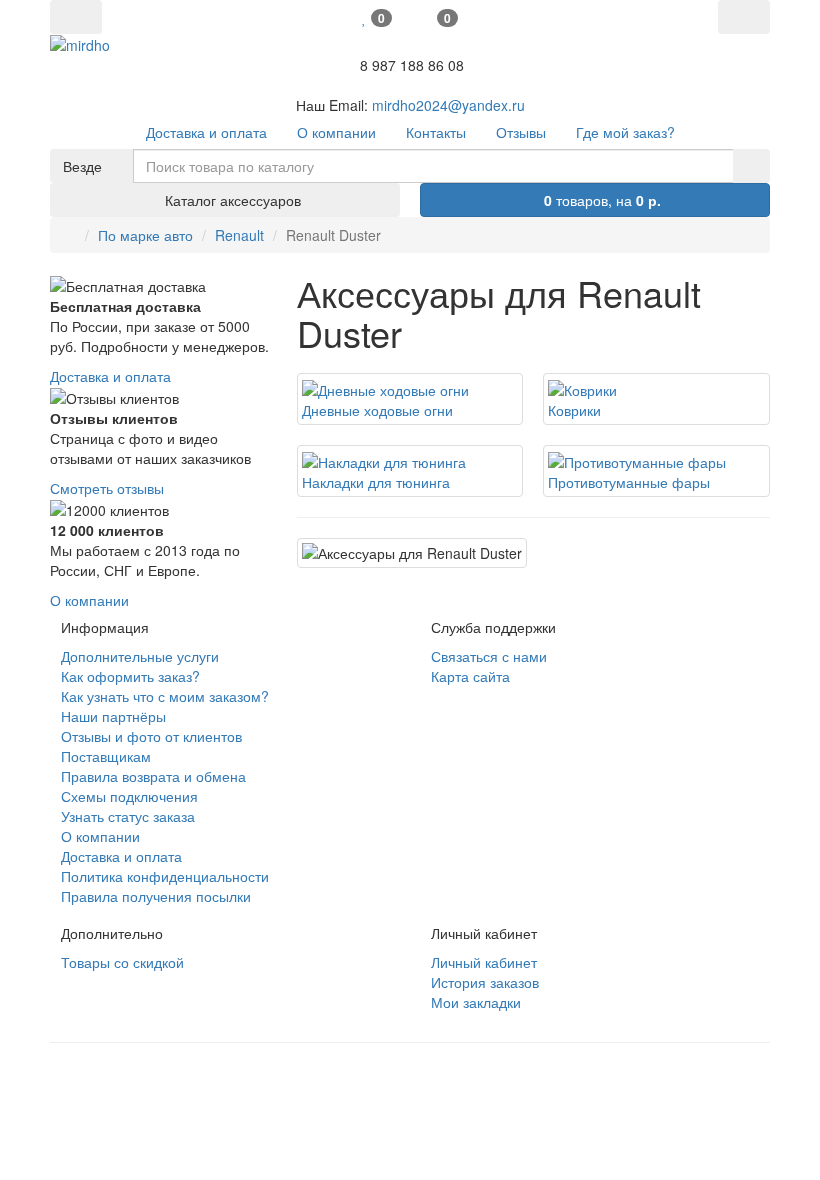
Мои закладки (476, 1002)
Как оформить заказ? (130, 676)
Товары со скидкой (122, 962)
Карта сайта (470, 676)
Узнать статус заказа (128, 816)
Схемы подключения (129, 796)
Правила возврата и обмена (153, 776)
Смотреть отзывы (107, 488)
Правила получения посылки (156, 896)
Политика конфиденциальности (165, 876)
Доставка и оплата (110, 376)
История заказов (485, 982)
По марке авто (145, 235)
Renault (239, 235)
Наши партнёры (113, 716)
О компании (89, 600)
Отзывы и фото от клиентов (151, 736)
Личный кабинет (484, 962)
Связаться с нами (489, 656)
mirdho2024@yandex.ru (448, 105)
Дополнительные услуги (140, 656)
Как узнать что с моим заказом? (165, 696)
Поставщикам (106, 756)
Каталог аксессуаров (231, 200)
